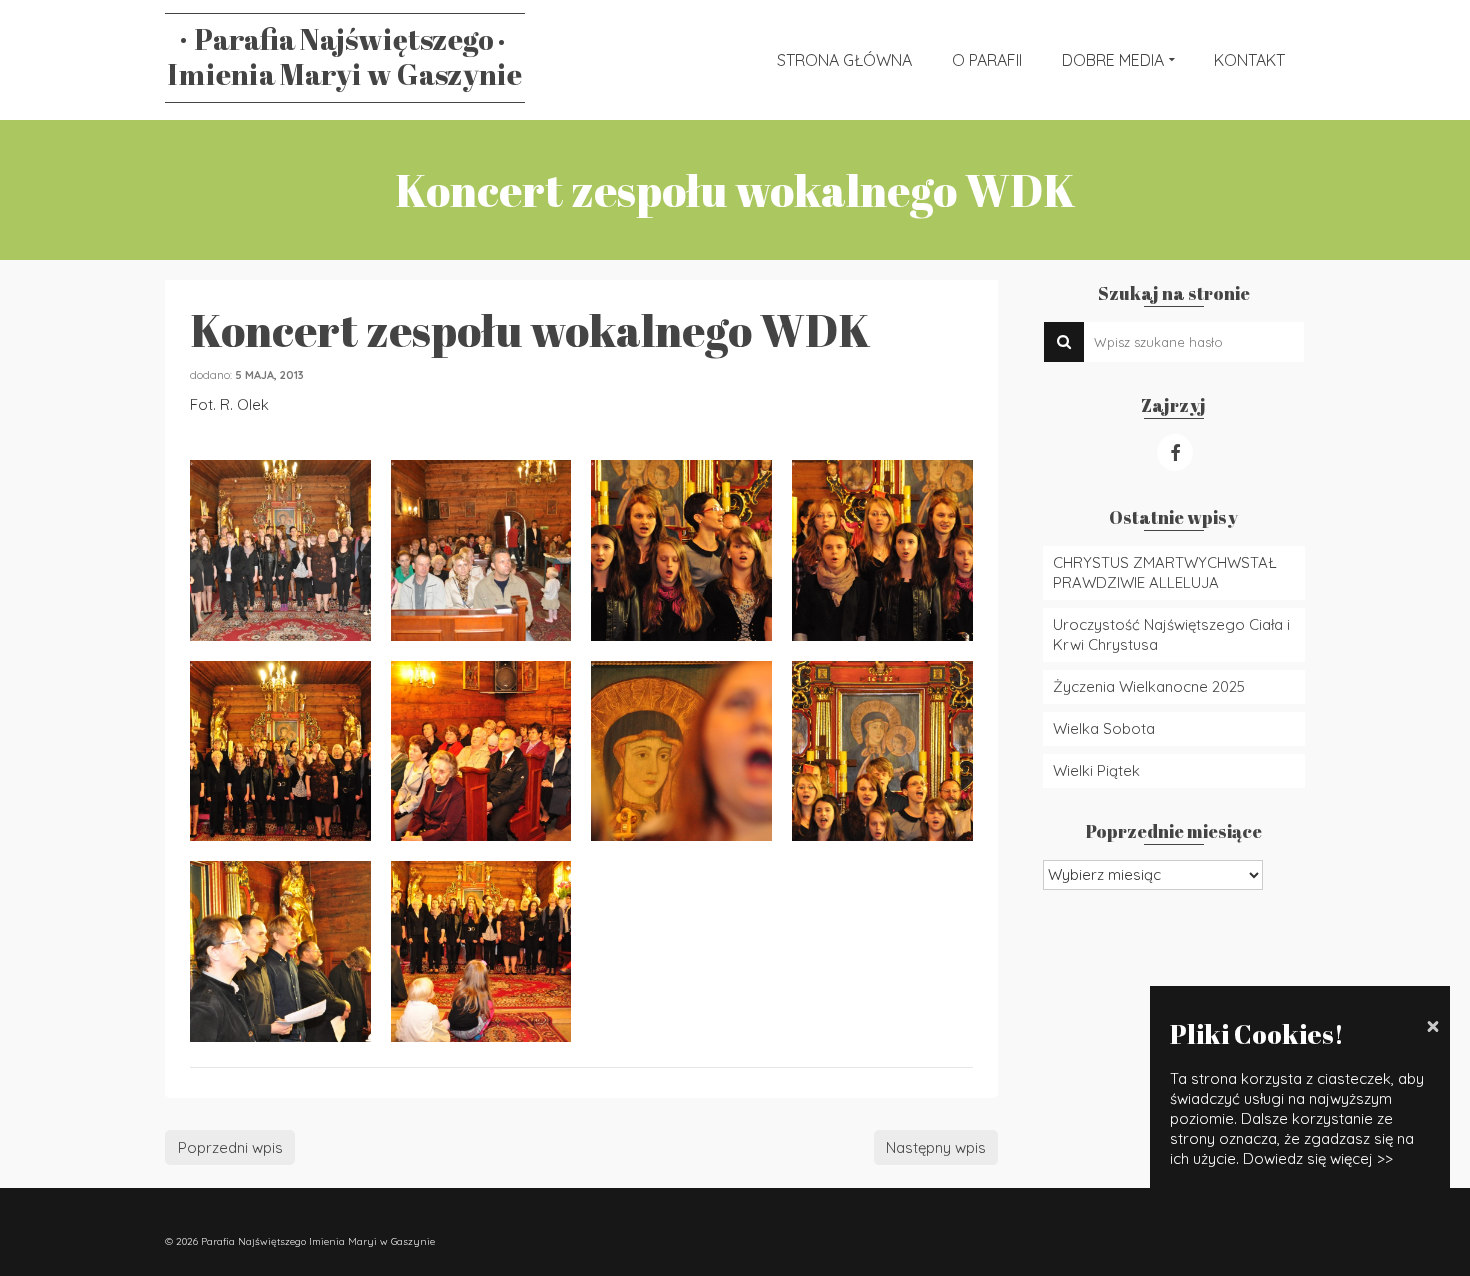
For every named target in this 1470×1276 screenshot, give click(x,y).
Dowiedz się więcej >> (1318, 1158)
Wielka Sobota (1104, 728)
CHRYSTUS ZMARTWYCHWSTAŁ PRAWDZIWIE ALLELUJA (1165, 572)
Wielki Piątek (1096, 770)
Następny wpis (936, 1147)
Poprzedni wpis (230, 1147)
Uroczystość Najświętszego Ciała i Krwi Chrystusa (1171, 634)
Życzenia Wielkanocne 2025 (1149, 686)
